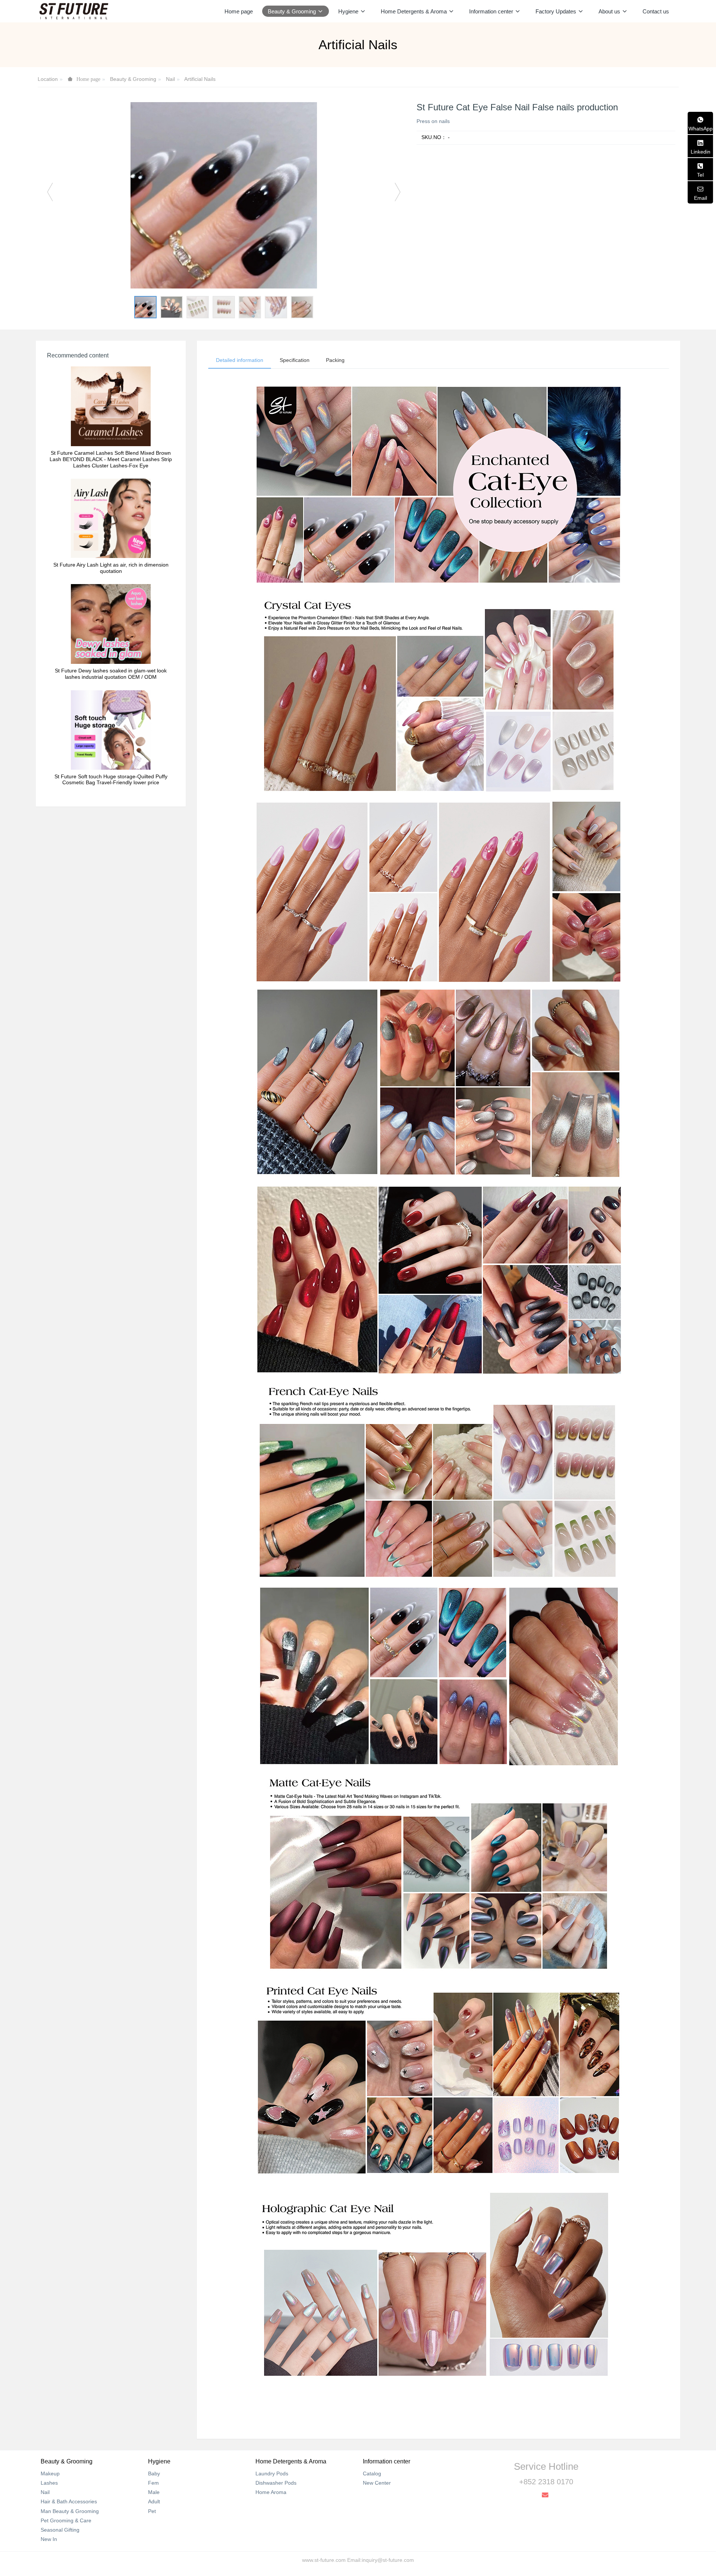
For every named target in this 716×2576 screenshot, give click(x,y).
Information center (387, 2461)
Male (154, 2492)
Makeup (50, 2473)
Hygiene (159, 2461)
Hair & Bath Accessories (69, 2501)
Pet (152, 2511)
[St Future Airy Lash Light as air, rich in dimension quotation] (111, 518)
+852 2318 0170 (546, 2482)
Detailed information (240, 360)
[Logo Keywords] (74, 11)
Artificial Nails (200, 79)
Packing (335, 360)
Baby (154, 2473)
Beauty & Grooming (133, 79)
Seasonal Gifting (60, 2530)
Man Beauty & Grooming (70, 2511)
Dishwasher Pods (276, 2483)
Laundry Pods (272, 2473)
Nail (170, 79)
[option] (224, 195)
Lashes (49, 2483)
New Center (377, 2483)
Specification (295, 360)
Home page (239, 11)
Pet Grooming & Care (66, 2520)
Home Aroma (271, 2492)
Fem (153, 2483)
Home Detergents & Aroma (291, 2461)
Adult (154, 2501)
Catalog (372, 2473)
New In (49, 2539)
